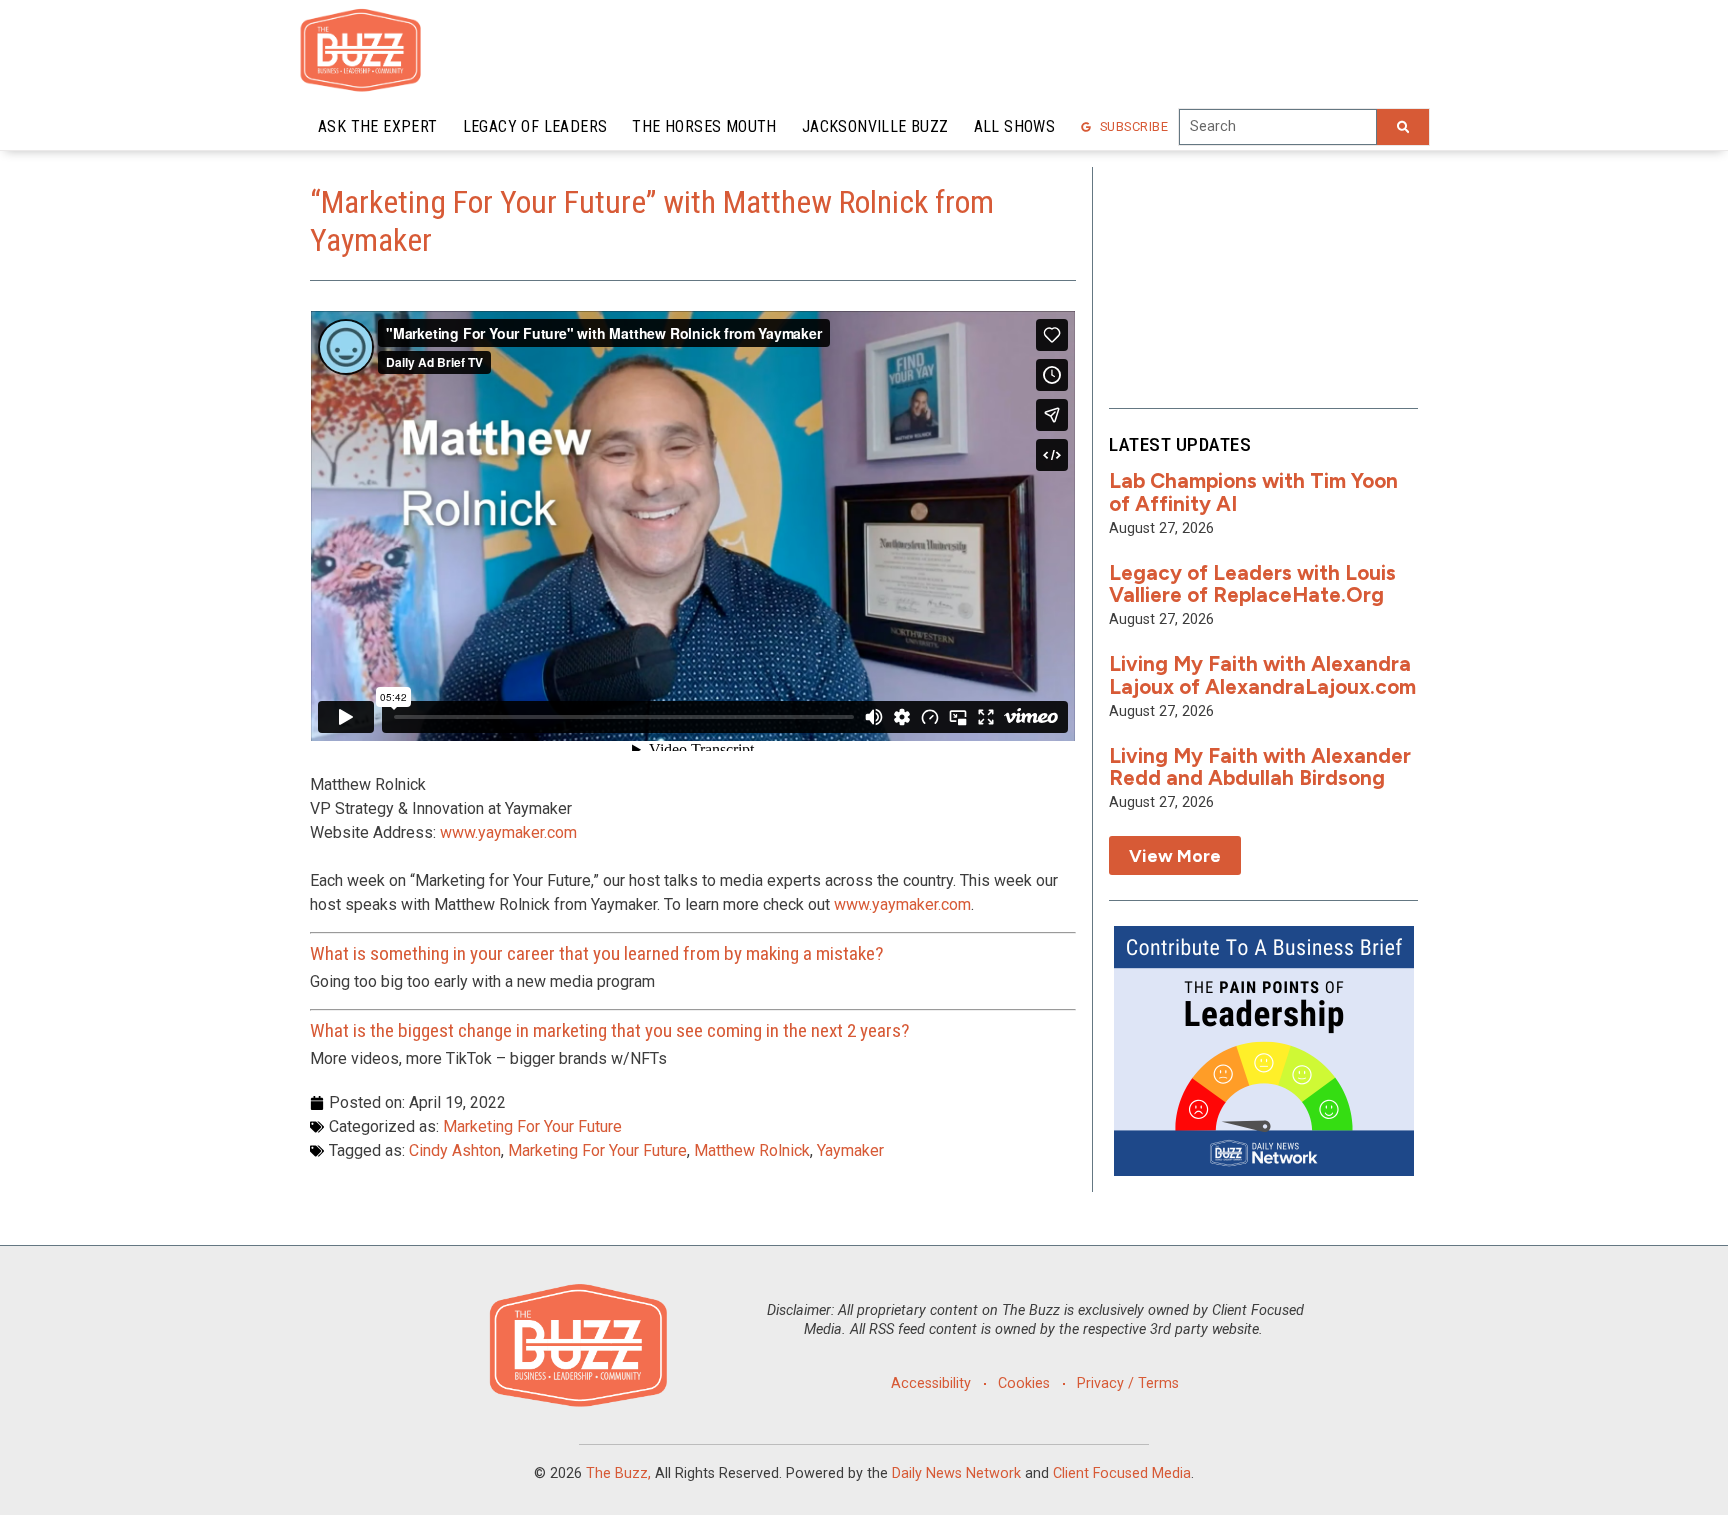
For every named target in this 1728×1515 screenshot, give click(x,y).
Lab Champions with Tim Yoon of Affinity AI (1253, 492)
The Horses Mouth (704, 126)
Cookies (1024, 1383)
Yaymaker (850, 1150)
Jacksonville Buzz (875, 126)
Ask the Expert (378, 126)
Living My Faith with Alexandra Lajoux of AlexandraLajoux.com (1262, 675)
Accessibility (931, 1383)
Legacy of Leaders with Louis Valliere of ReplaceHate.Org (1252, 584)
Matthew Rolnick (752, 1150)
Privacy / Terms (1128, 1383)
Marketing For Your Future (532, 1126)
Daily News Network (956, 1473)
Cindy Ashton (455, 1150)
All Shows (1015, 126)
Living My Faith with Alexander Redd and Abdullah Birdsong (1260, 767)
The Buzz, (618, 1473)
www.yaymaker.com (508, 832)
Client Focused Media (1122, 1473)
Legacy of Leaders (535, 126)
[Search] (1403, 127)
